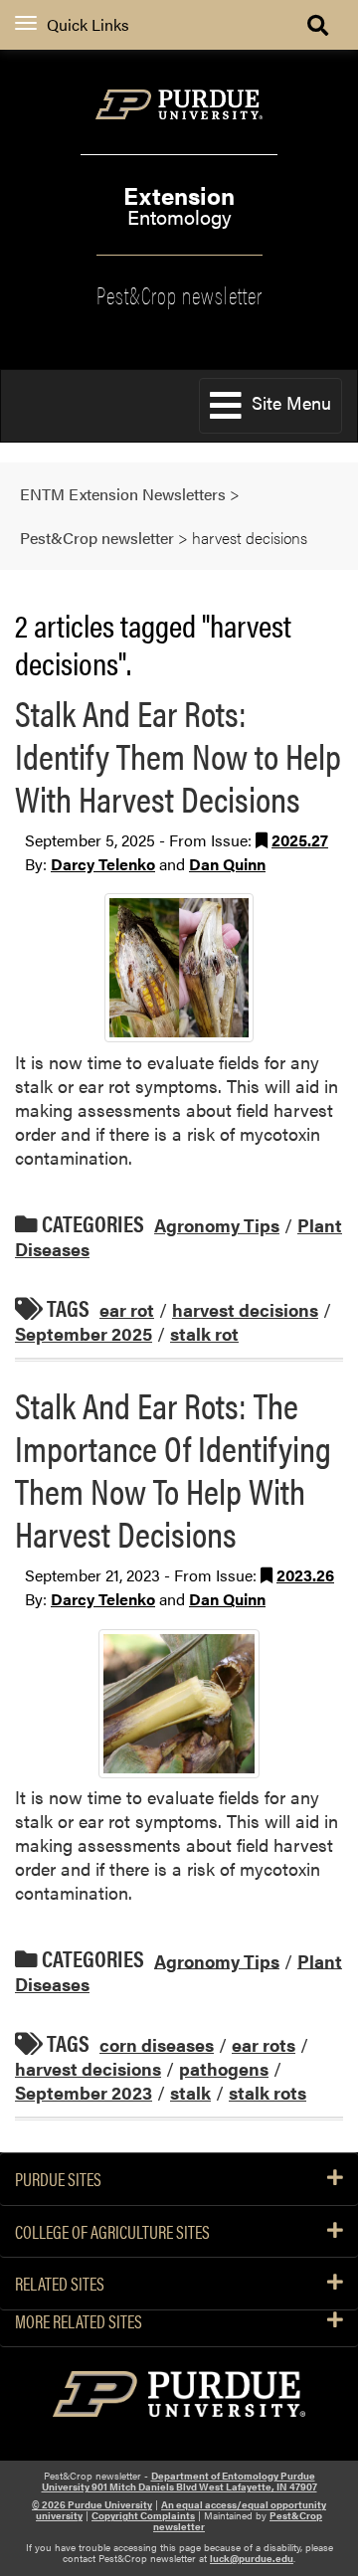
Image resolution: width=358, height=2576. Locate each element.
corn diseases (157, 2044)
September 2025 (84, 1333)
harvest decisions (245, 1309)
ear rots (264, 2044)
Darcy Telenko (103, 864)
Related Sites (60, 2284)
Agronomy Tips (217, 1225)
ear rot (127, 1309)
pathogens (224, 2068)
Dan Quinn (227, 864)
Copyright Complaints (143, 2515)
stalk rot (204, 1333)
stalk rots (268, 2092)
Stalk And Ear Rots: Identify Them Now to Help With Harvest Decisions (178, 755)
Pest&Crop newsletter (179, 293)
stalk (190, 2092)
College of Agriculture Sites (112, 2232)
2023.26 (305, 1575)
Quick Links (88, 24)
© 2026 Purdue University (92, 2504)
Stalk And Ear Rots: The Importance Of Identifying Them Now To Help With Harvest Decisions (173, 1469)
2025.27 (300, 840)
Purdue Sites (58, 2179)
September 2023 (84, 2092)
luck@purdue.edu (252, 2558)
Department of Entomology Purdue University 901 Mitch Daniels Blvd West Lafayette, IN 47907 (179, 2481)
